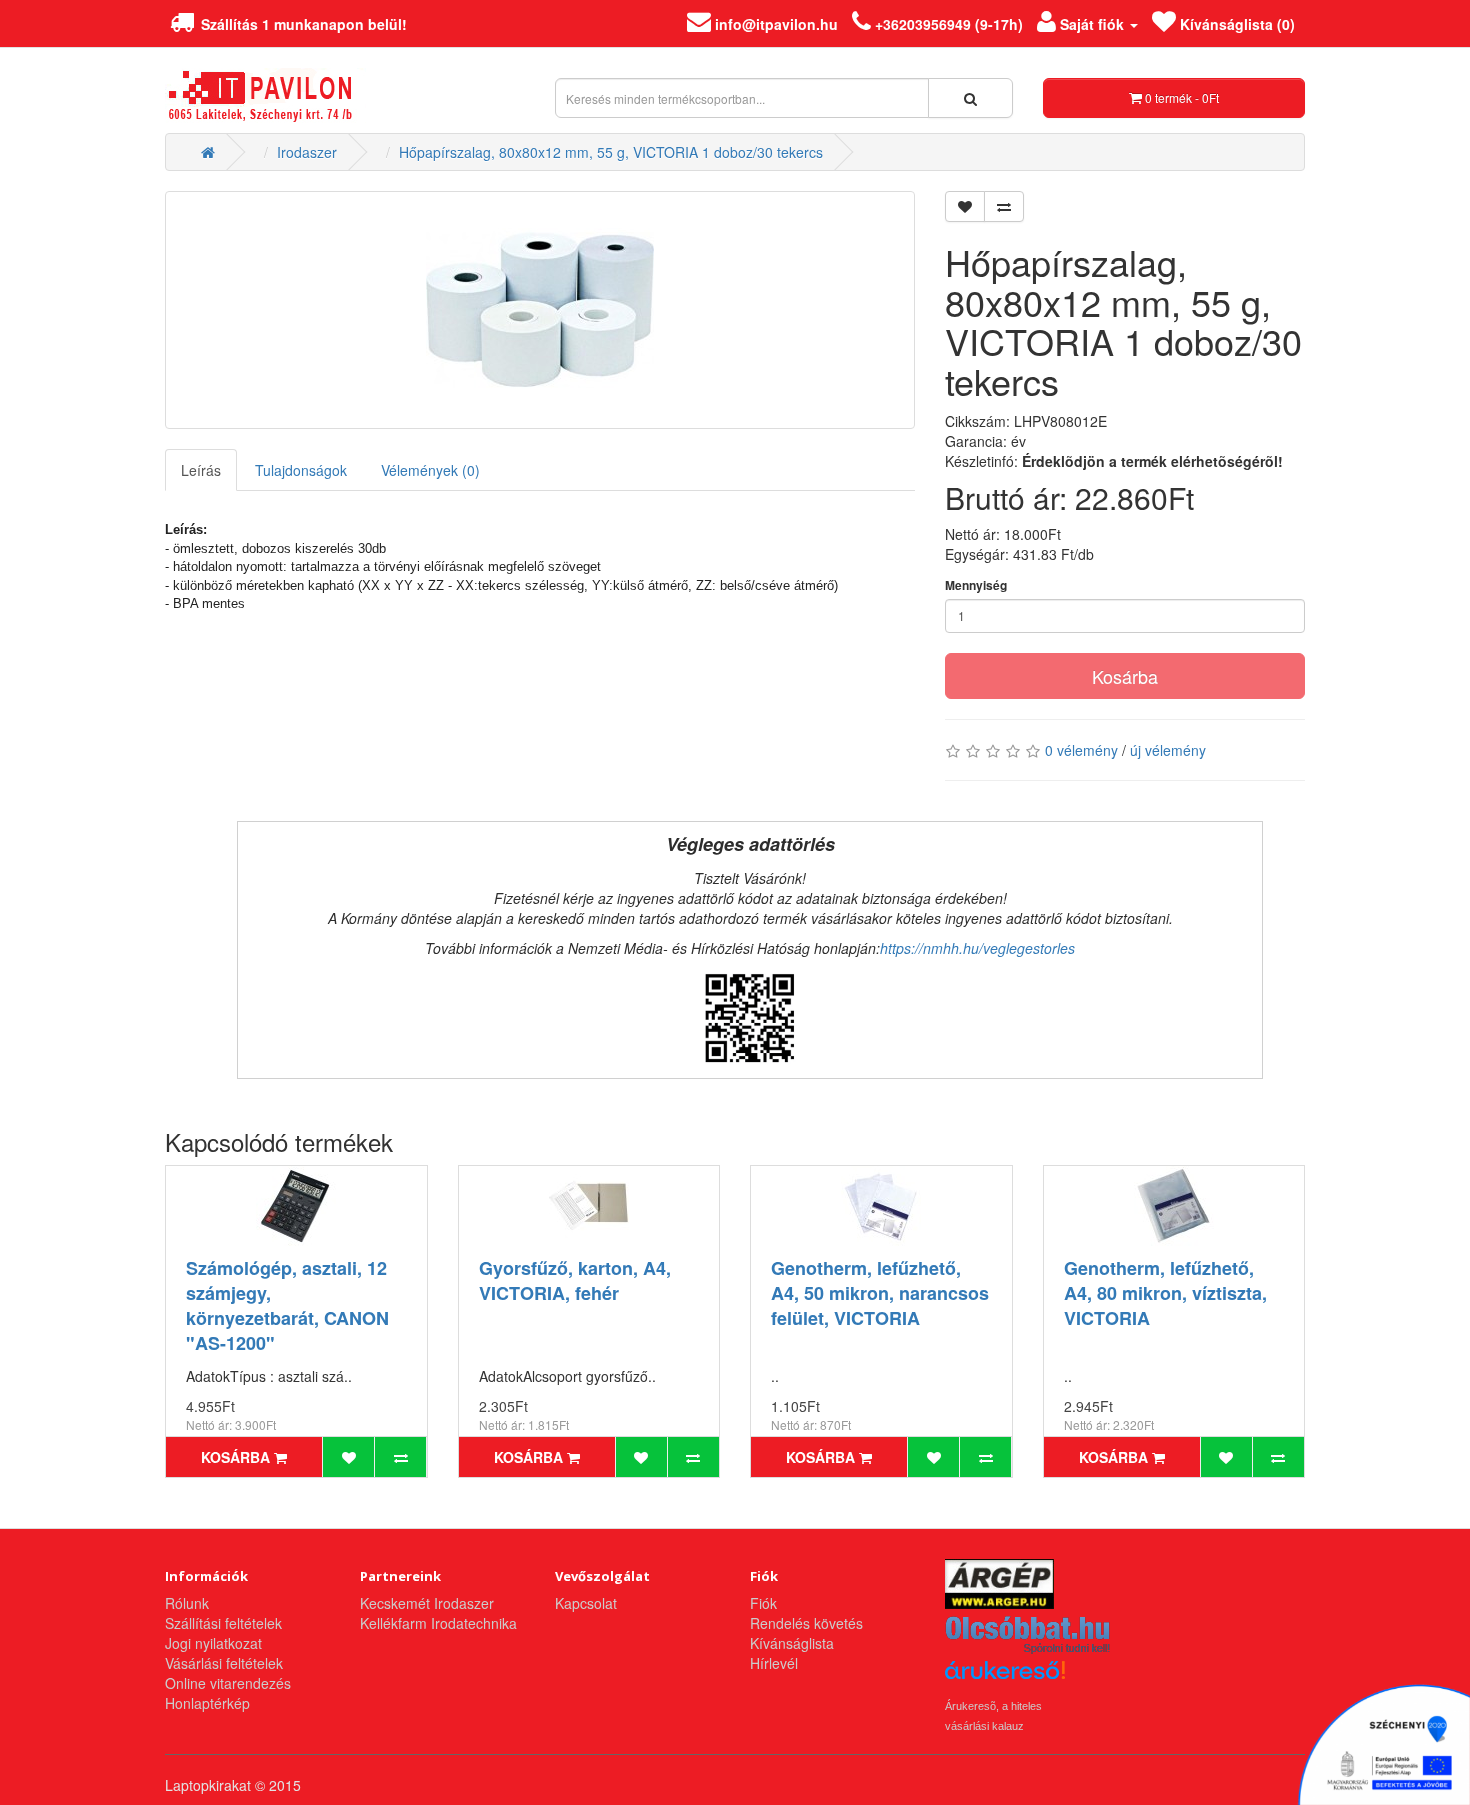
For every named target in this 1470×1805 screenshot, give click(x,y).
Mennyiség (976, 585)
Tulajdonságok (301, 470)
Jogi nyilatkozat (213, 1643)
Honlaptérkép (207, 1703)
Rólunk (187, 1603)
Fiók (763, 1603)
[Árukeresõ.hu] (1005, 1677)
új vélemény (1168, 750)
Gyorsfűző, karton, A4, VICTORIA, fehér (575, 1280)
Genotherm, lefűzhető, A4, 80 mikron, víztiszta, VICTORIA (1165, 1293)
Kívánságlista (792, 1643)
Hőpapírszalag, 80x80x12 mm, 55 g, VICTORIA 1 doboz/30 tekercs (611, 152)
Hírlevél (774, 1663)
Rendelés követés (806, 1623)
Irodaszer (307, 152)
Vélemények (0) (430, 470)
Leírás (201, 470)
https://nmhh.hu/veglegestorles (977, 948)
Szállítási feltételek (223, 1623)
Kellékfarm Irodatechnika (438, 1623)
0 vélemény (1081, 750)
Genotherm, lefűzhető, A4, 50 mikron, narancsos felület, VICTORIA (880, 1293)
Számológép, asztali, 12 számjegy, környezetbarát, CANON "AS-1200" (287, 1305)
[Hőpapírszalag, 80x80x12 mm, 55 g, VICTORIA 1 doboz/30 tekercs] (540, 310)
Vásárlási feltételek (224, 1663)
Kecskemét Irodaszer (427, 1603)
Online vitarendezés (228, 1683)
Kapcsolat (586, 1603)
